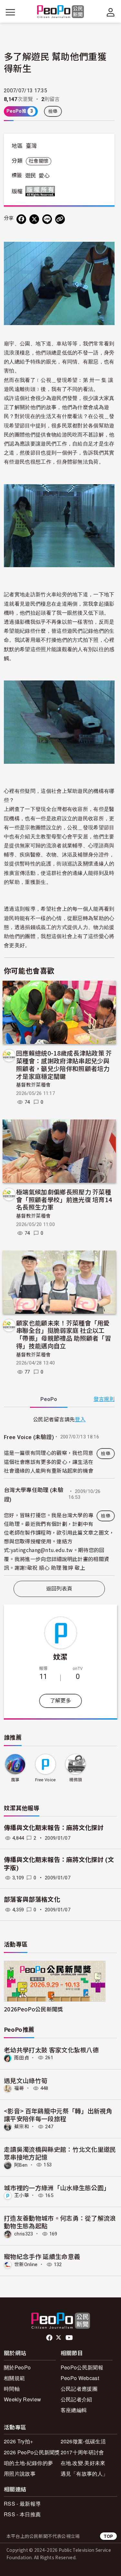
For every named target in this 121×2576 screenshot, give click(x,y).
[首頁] (60, 12)
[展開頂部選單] (111, 12)
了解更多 (60, 1701)
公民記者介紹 (76, 2399)
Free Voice (45, 1780)
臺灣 (31, 146)
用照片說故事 (20, 2474)
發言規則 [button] (104, 1399)
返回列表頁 (59, 1589)
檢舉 (53, 111)
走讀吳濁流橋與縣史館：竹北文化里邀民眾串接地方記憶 (60, 2153)
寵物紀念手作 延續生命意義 (42, 2256)
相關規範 (14, 2378)
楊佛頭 (76, 1780)
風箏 (15, 1780)
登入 (80, 1419)
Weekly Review (22, 2399)
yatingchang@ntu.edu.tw (42, 1550)
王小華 (22, 2195)
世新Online (26, 2264)
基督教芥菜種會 (33, 1085)
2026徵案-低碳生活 (83, 2441)
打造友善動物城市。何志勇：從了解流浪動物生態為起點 (60, 2222)
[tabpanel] (59, 1495)
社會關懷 (39, 161)
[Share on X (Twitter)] (34, 219)
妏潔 (60, 1656)
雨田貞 (22, 2058)
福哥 (19, 2088)
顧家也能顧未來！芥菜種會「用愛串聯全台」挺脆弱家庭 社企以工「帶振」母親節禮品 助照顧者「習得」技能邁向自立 (64, 1334)
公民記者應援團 (79, 2389)
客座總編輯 (74, 2410)
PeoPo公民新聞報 (82, 2367)
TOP (108, 2536)
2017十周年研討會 (82, 2452)
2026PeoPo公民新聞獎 (33, 2009)
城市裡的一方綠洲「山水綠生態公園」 (57, 2188)
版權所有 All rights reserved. (42, 191)
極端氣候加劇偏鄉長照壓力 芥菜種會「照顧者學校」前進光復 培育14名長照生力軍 (64, 1199)
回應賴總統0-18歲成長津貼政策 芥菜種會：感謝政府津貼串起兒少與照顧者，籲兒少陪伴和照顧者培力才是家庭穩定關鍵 (64, 1064)
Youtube (70, 2338)
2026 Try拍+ (18, 2441)
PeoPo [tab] (49, 1399)
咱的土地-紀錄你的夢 (28, 2463)
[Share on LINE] (47, 219)
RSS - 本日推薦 (22, 2514)
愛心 (44, 176)
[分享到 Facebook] (21, 219)
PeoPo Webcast (80, 2378)
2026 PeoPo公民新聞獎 (32, 2452)
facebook (50, 2338)
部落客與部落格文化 (32, 1900)
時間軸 (12, 2389)
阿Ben (21, 2165)
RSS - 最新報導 (22, 2504)
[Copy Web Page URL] (60, 219)
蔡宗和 (22, 2127)
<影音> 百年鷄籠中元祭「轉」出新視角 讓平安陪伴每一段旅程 (58, 2115)
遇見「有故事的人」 (84, 2474)
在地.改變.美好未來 (83, 2463)
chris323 (24, 2234)
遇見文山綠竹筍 (26, 2080)
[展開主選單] (10, 12)
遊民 (31, 176)
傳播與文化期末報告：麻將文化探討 (54, 1828)
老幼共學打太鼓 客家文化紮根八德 (51, 2050)
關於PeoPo (17, 2367)
